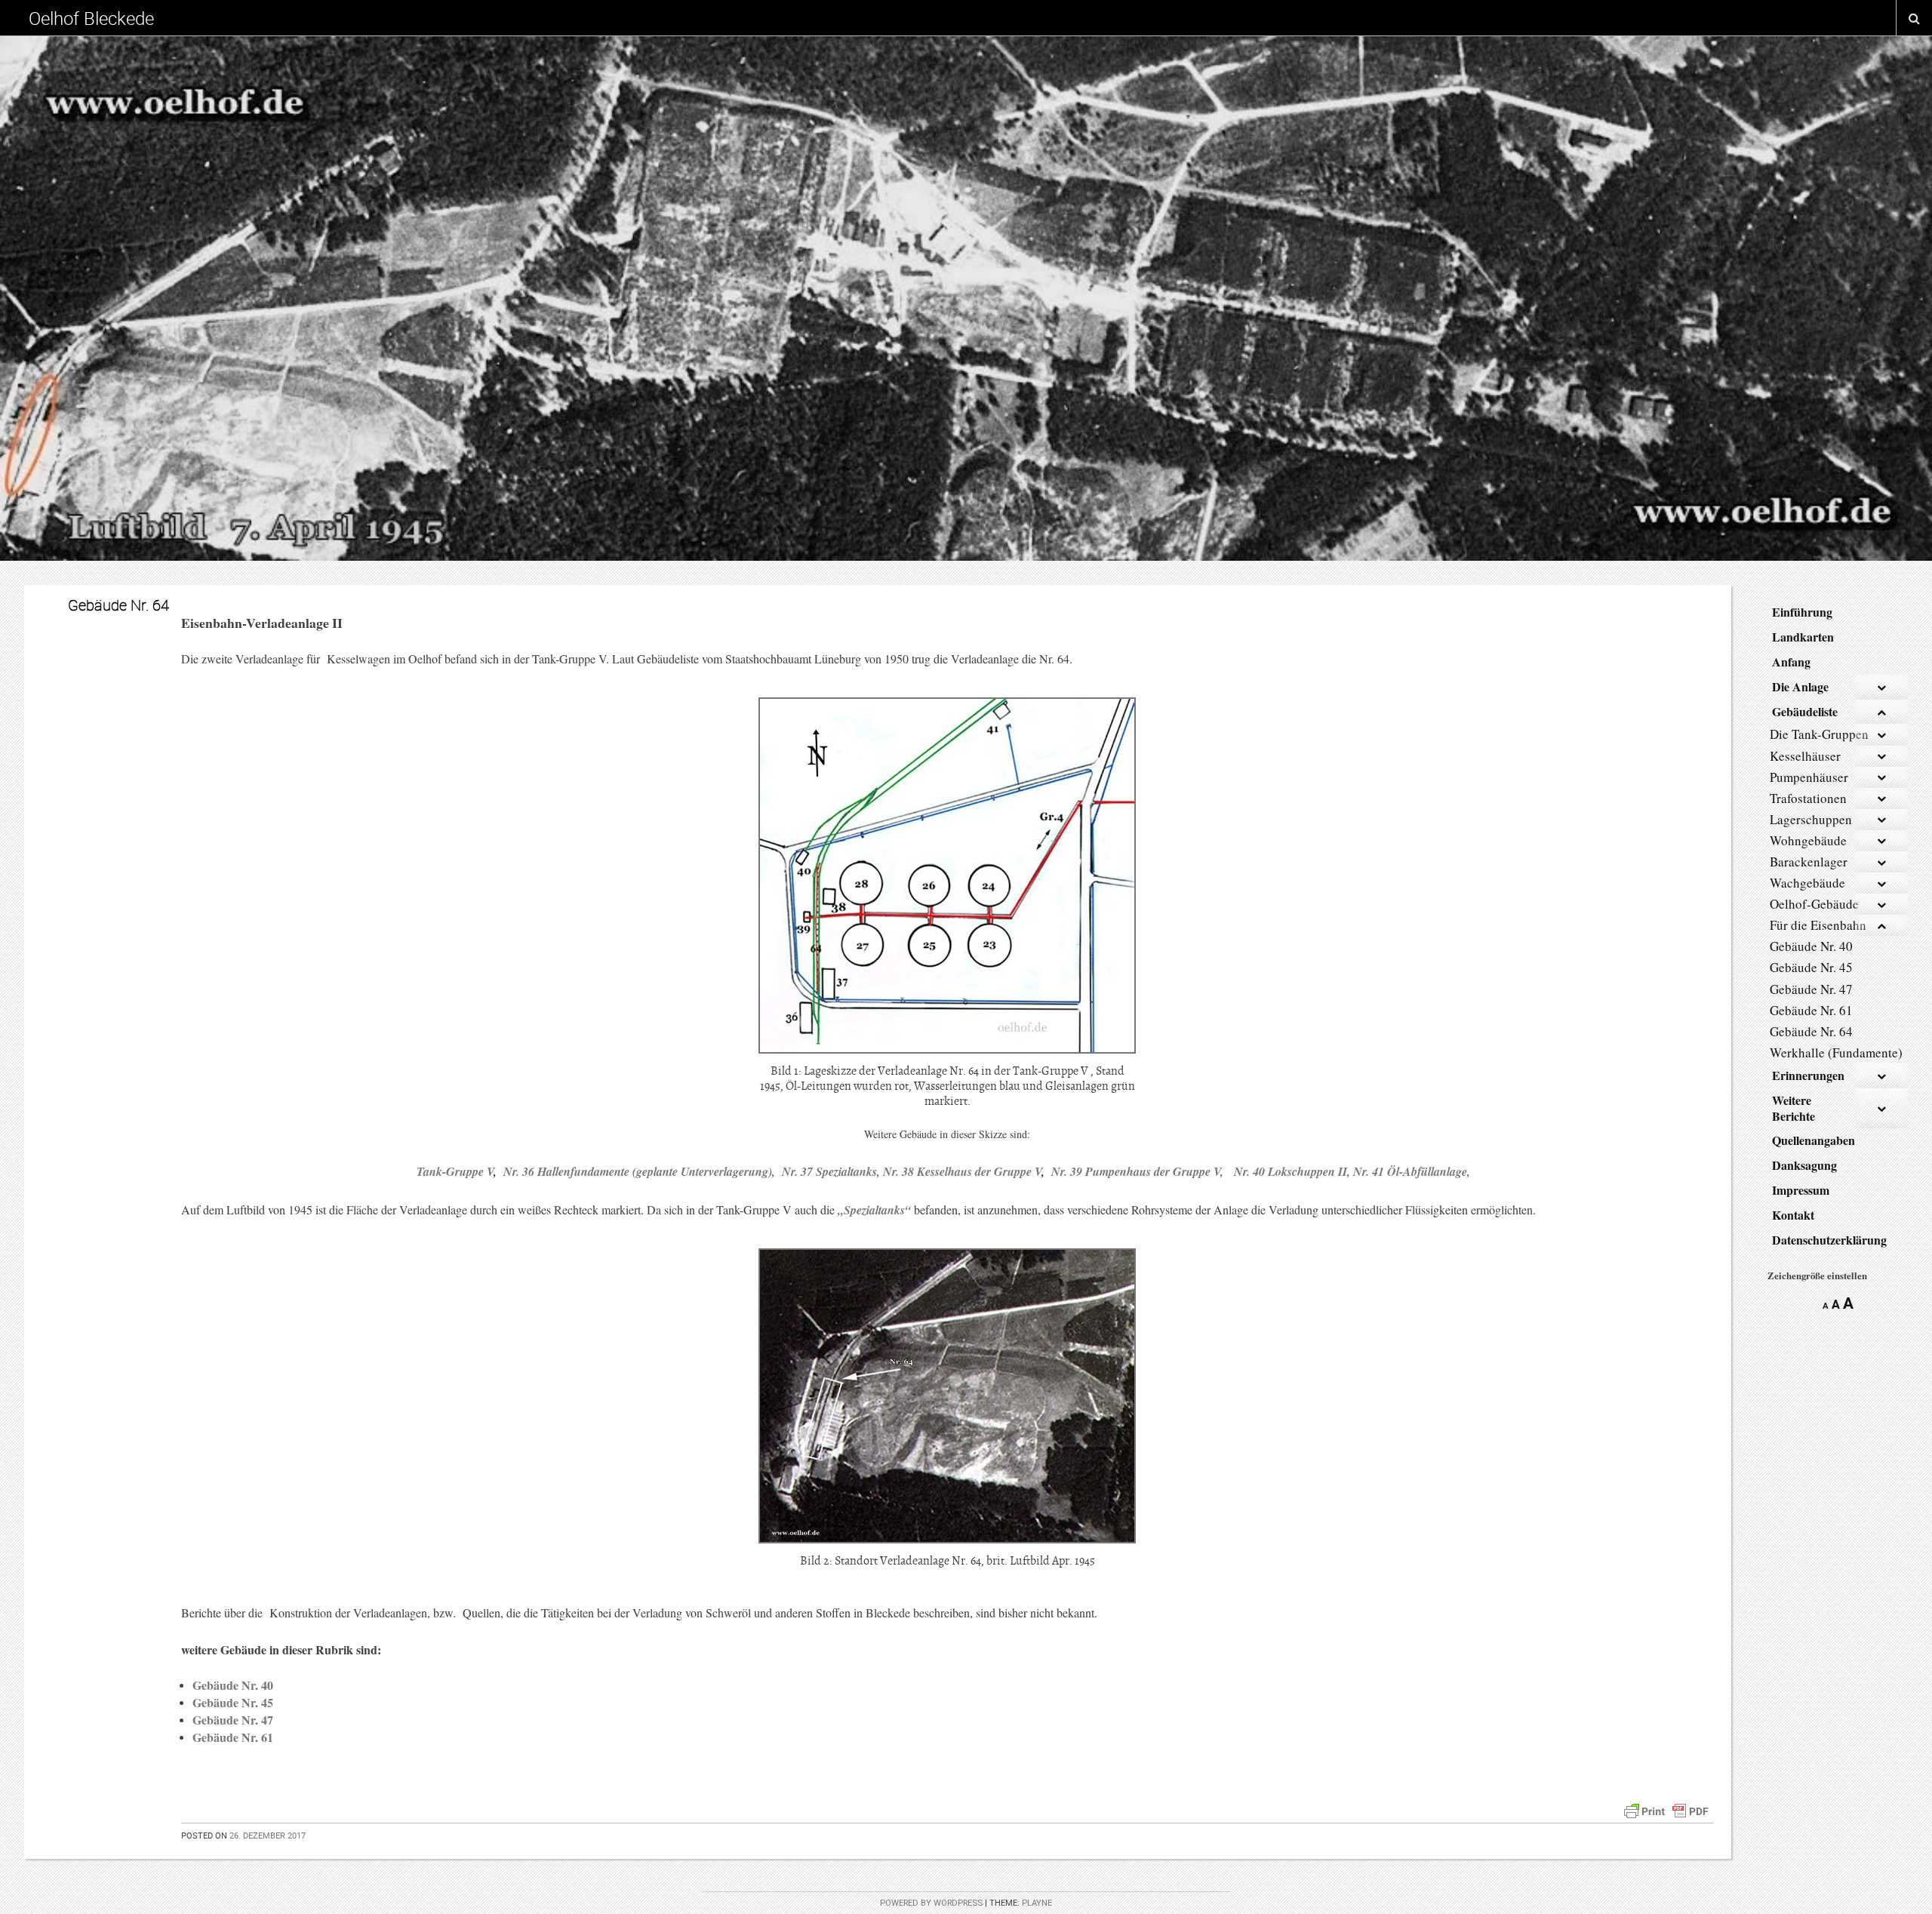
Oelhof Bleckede (91, 18)
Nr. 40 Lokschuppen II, (1294, 1171)
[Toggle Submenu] (1881, 687)
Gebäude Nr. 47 (233, 1720)
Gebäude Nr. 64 (118, 605)
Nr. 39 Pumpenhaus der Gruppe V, (1137, 1171)
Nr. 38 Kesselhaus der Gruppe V (962, 1171)
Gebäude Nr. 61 (233, 1737)
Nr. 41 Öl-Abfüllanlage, (1412, 1171)
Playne (1037, 1903)
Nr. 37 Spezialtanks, (829, 1171)
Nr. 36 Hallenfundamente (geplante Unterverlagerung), (641, 1171)
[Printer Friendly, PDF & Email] (1666, 1809)
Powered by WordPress (931, 1903)
